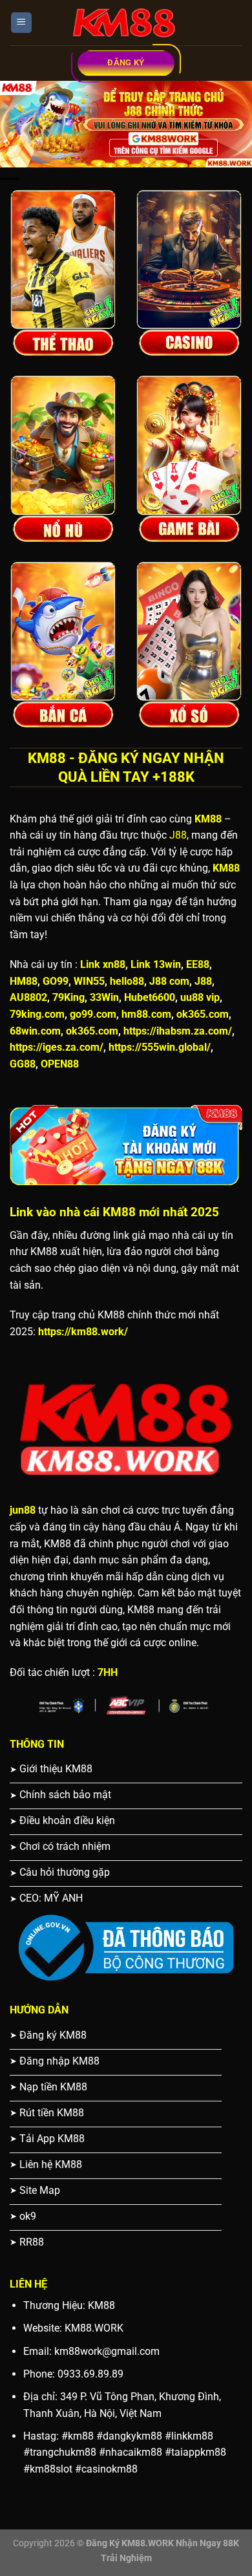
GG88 (23, 1064)
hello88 (127, 981)
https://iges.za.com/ (57, 1047)
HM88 (24, 981)
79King (68, 997)
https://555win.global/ (160, 1047)
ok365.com (203, 1014)
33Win (104, 997)
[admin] (126, 23)
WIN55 (89, 981)
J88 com (169, 981)
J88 (178, 835)
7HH (108, 1672)
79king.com (37, 1014)
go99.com (93, 1014)
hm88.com (146, 1014)
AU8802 (28, 997)
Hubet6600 (150, 997)
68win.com (35, 1031)
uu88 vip (200, 997)
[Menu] (22, 23)
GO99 (56, 981)
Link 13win (156, 964)
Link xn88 (103, 964)
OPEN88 (60, 1064)
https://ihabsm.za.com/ (178, 1031)
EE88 (198, 964)
